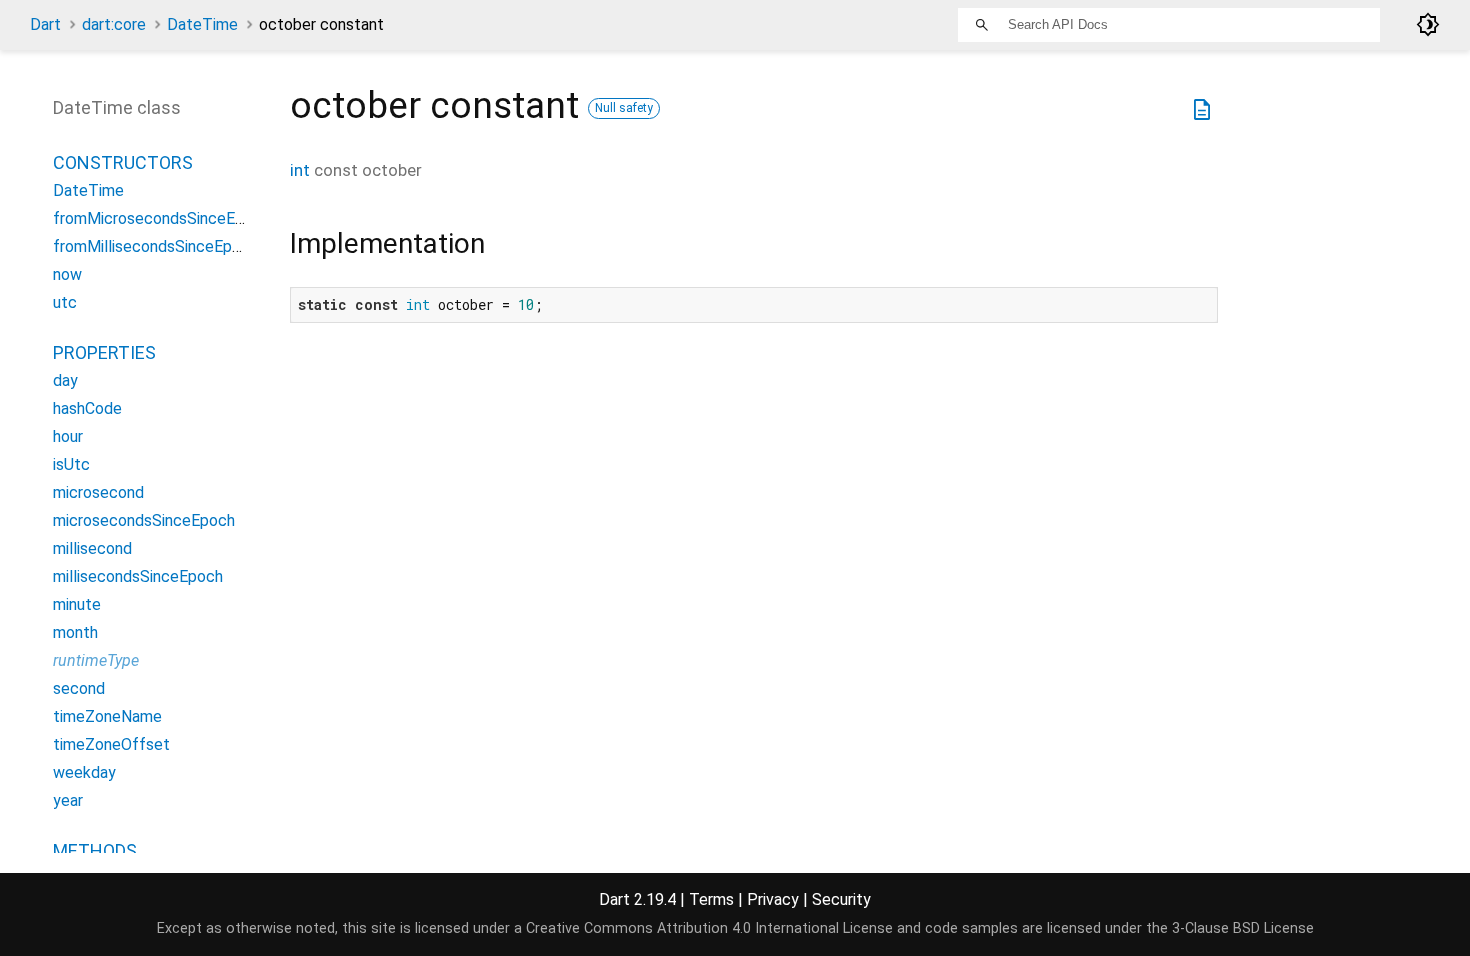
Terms (711, 899)
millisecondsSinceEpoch (138, 576)
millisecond (92, 548)
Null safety (624, 108)
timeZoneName (107, 716)
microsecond (98, 492)
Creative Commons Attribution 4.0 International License (709, 928)
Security (841, 899)
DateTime (202, 24)
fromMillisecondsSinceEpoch (155, 246)
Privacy (773, 899)
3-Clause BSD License (1243, 928)
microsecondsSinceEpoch (144, 520)
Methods (95, 850)
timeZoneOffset (111, 744)
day (65, 380)
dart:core (114, 24)
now (67, 274)
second (79, 688)
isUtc (71, 464)
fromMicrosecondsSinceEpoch (161, 218)
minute (77, 604)
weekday (84, 772)
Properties (104, 352)
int (300, 170)
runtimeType (96, 660)
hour (68, 436)
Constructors (123, 162)
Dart (45, 24)
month (75, 632)
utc (65, 302)
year (68, 800)
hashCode (87, 408)
